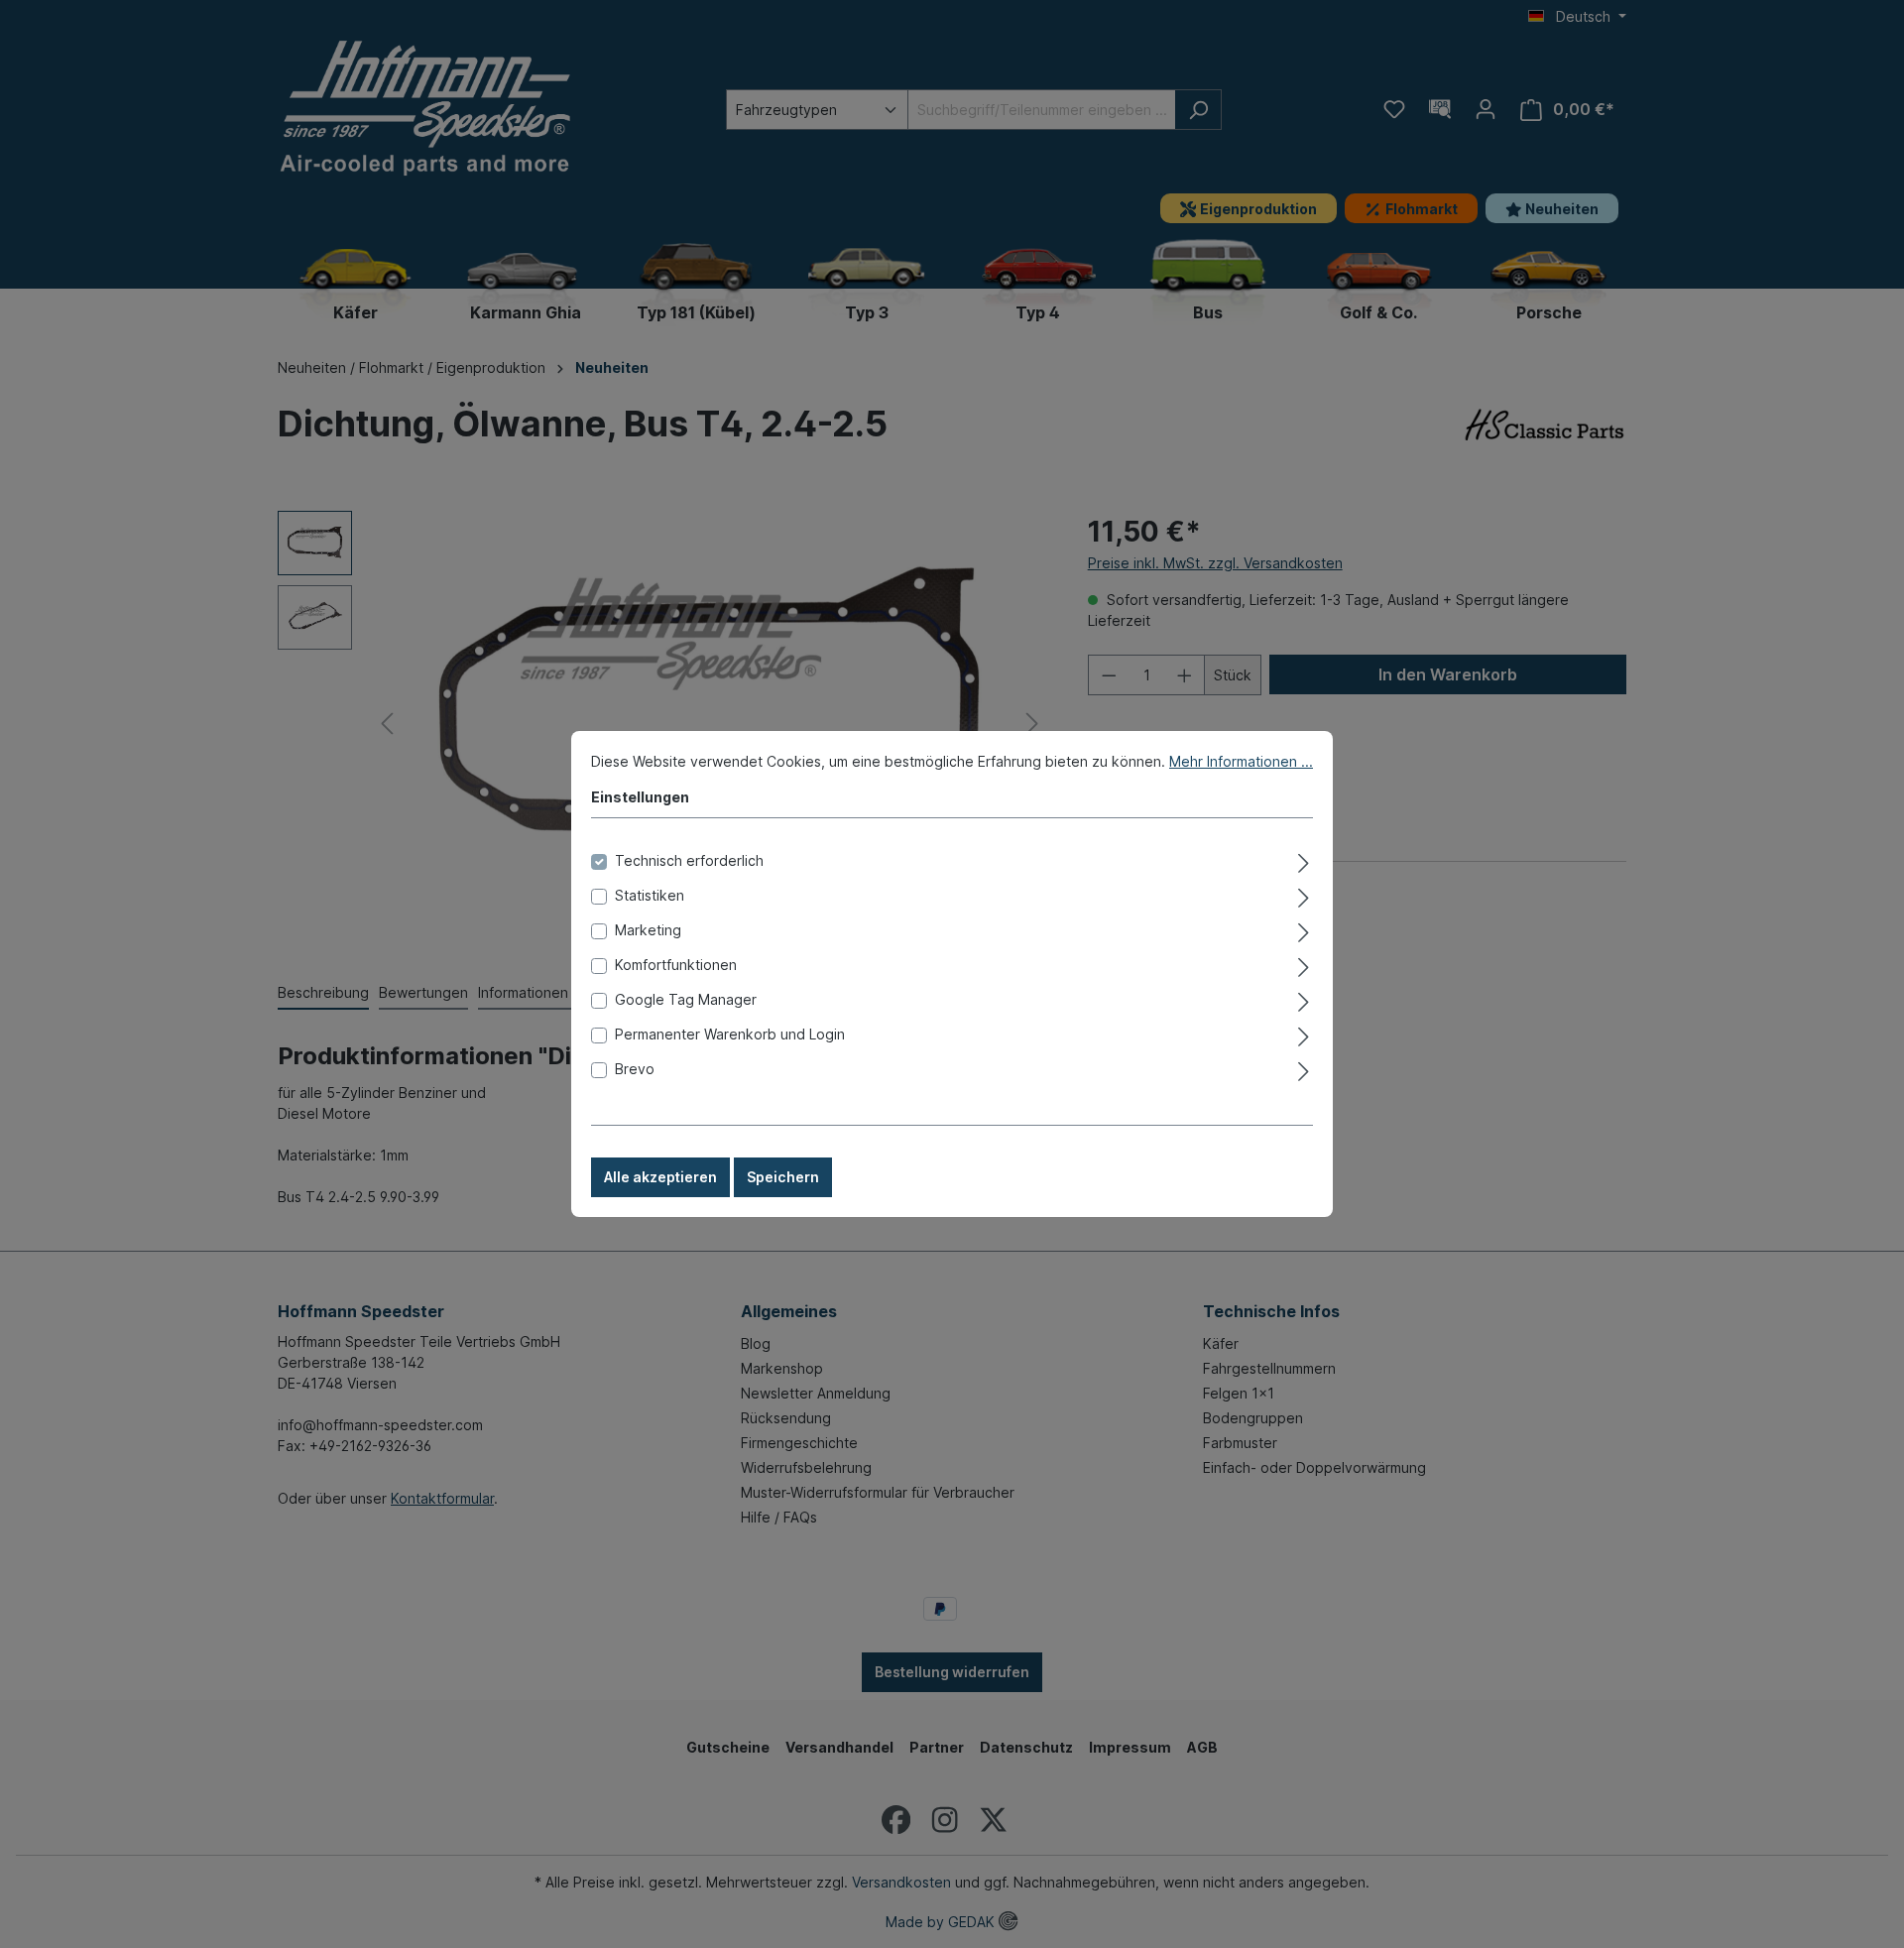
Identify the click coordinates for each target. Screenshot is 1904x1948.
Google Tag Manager (686, 999)
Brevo (635, 1069)
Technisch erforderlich (689, 860)
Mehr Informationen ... (1241, 761)
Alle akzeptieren (660, 1177)
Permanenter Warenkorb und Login (730, 1034)
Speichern (783, 1177)
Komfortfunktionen (676, 965)
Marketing (648, 930)
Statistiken (650, 895)
